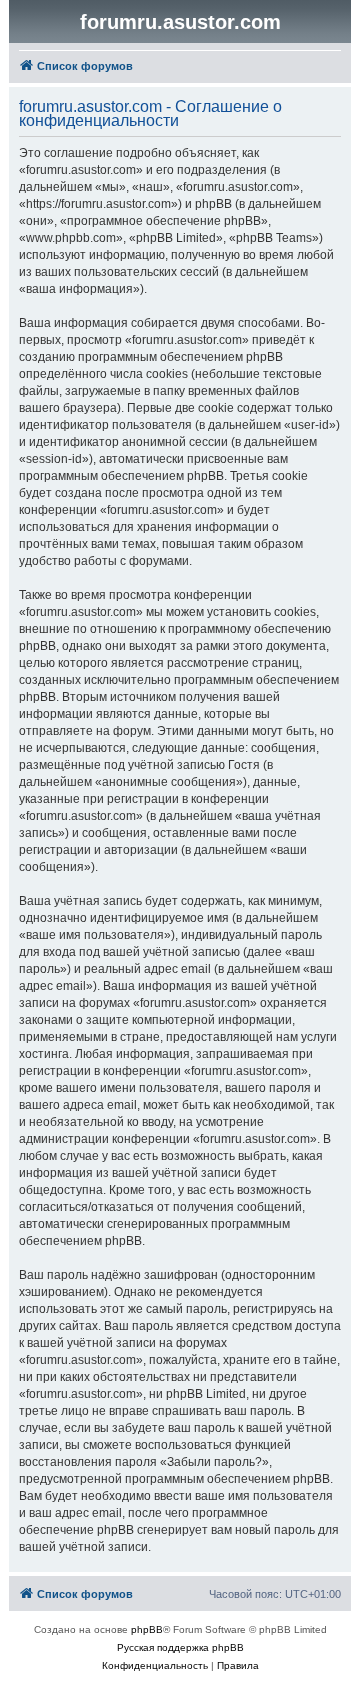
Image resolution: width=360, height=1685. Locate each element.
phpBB (147, 1629)
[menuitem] (155, 1666)
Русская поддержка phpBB (180, 1647)
